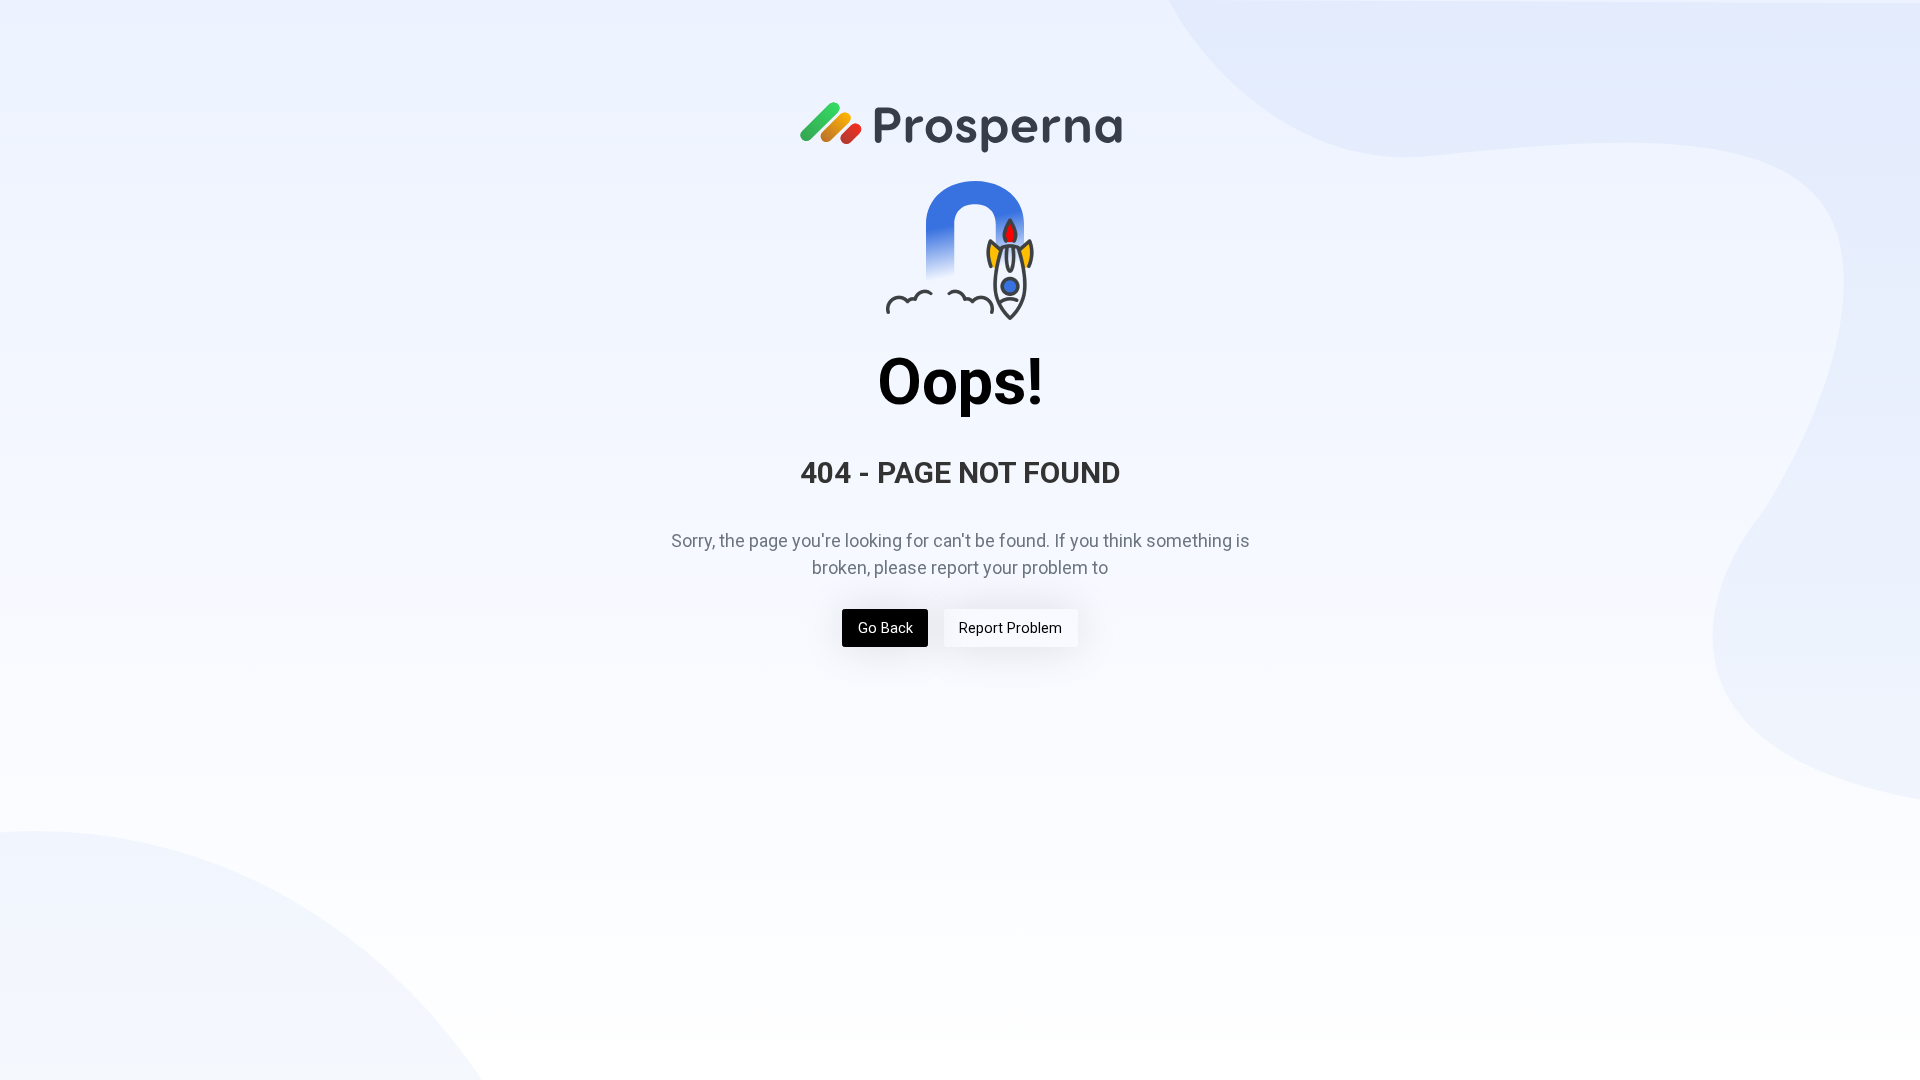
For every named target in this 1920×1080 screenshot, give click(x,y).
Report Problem (1010, 628)
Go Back (885, 628)
